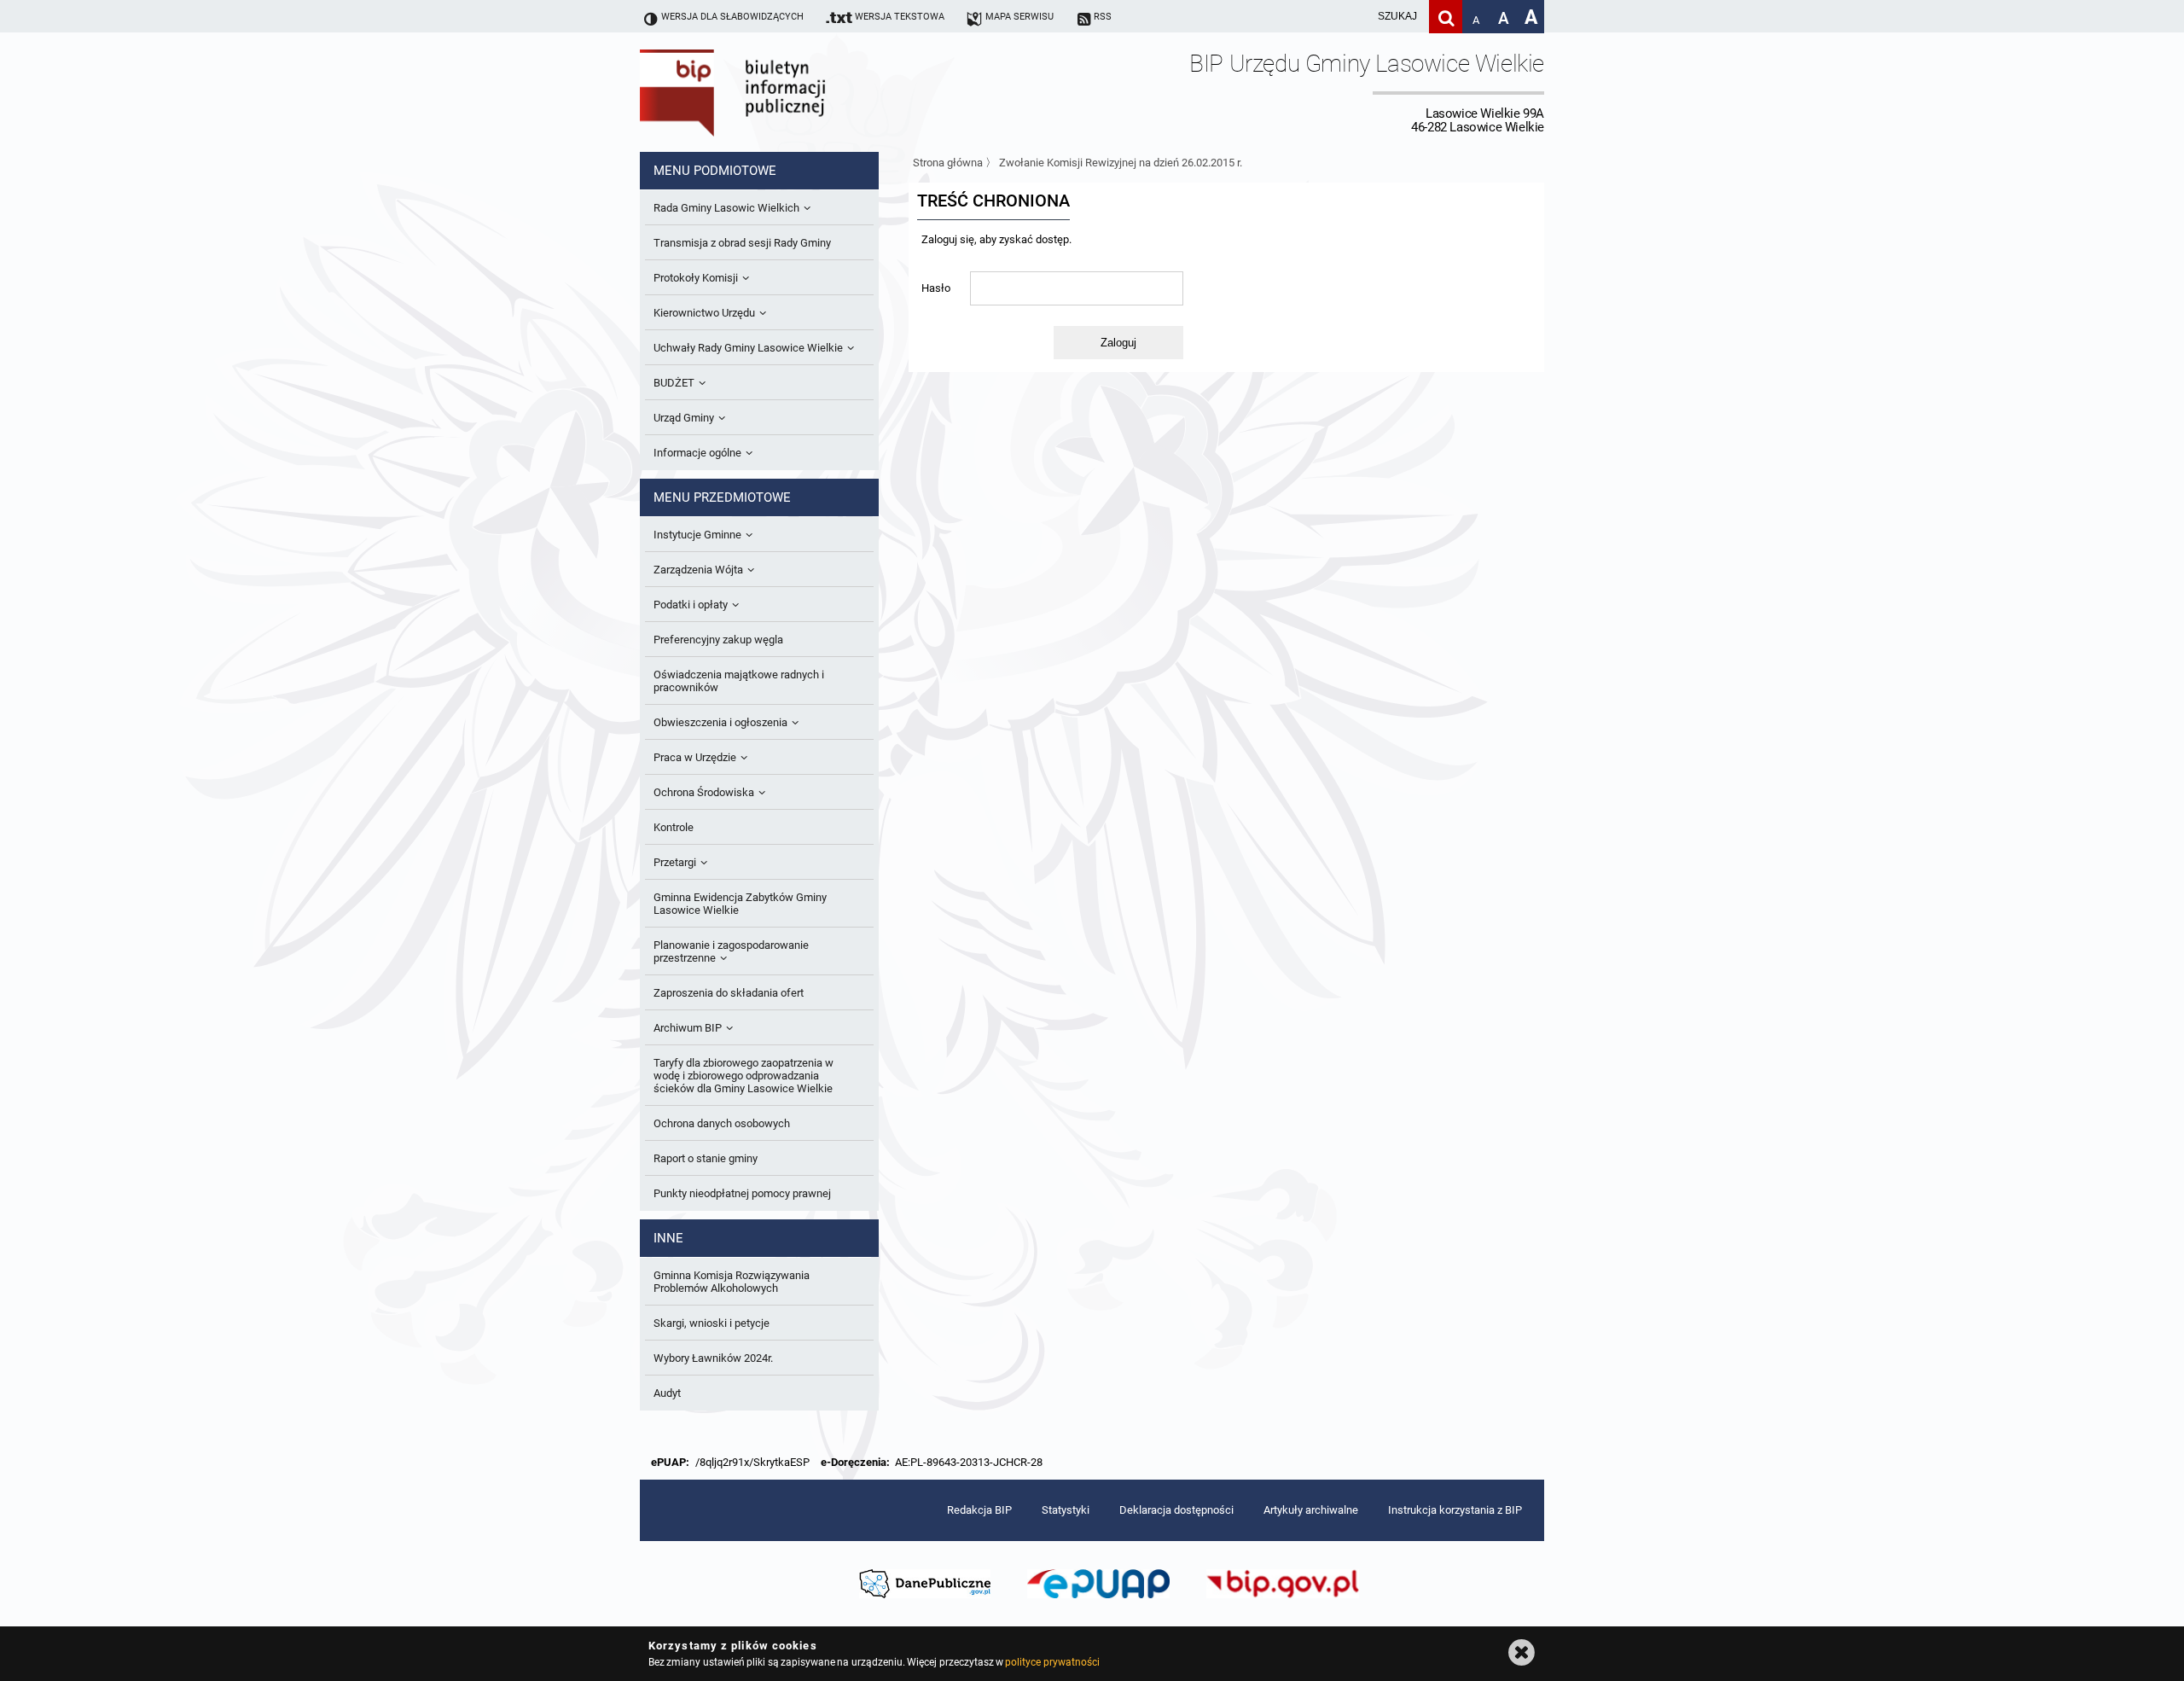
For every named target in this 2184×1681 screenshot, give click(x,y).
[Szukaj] (1446, 17)
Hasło (936, 288)
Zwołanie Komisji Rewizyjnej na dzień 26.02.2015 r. (1121, 163)
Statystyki (1066, 1510)
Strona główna (948, 163)
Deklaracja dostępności (1176, 1510)
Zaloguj (1118, 343)
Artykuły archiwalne (1311, 1510)
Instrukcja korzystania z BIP (1455, 1510)
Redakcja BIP (979, 1510)
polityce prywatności (1052, 1662)
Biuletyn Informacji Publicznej (781, 92)
